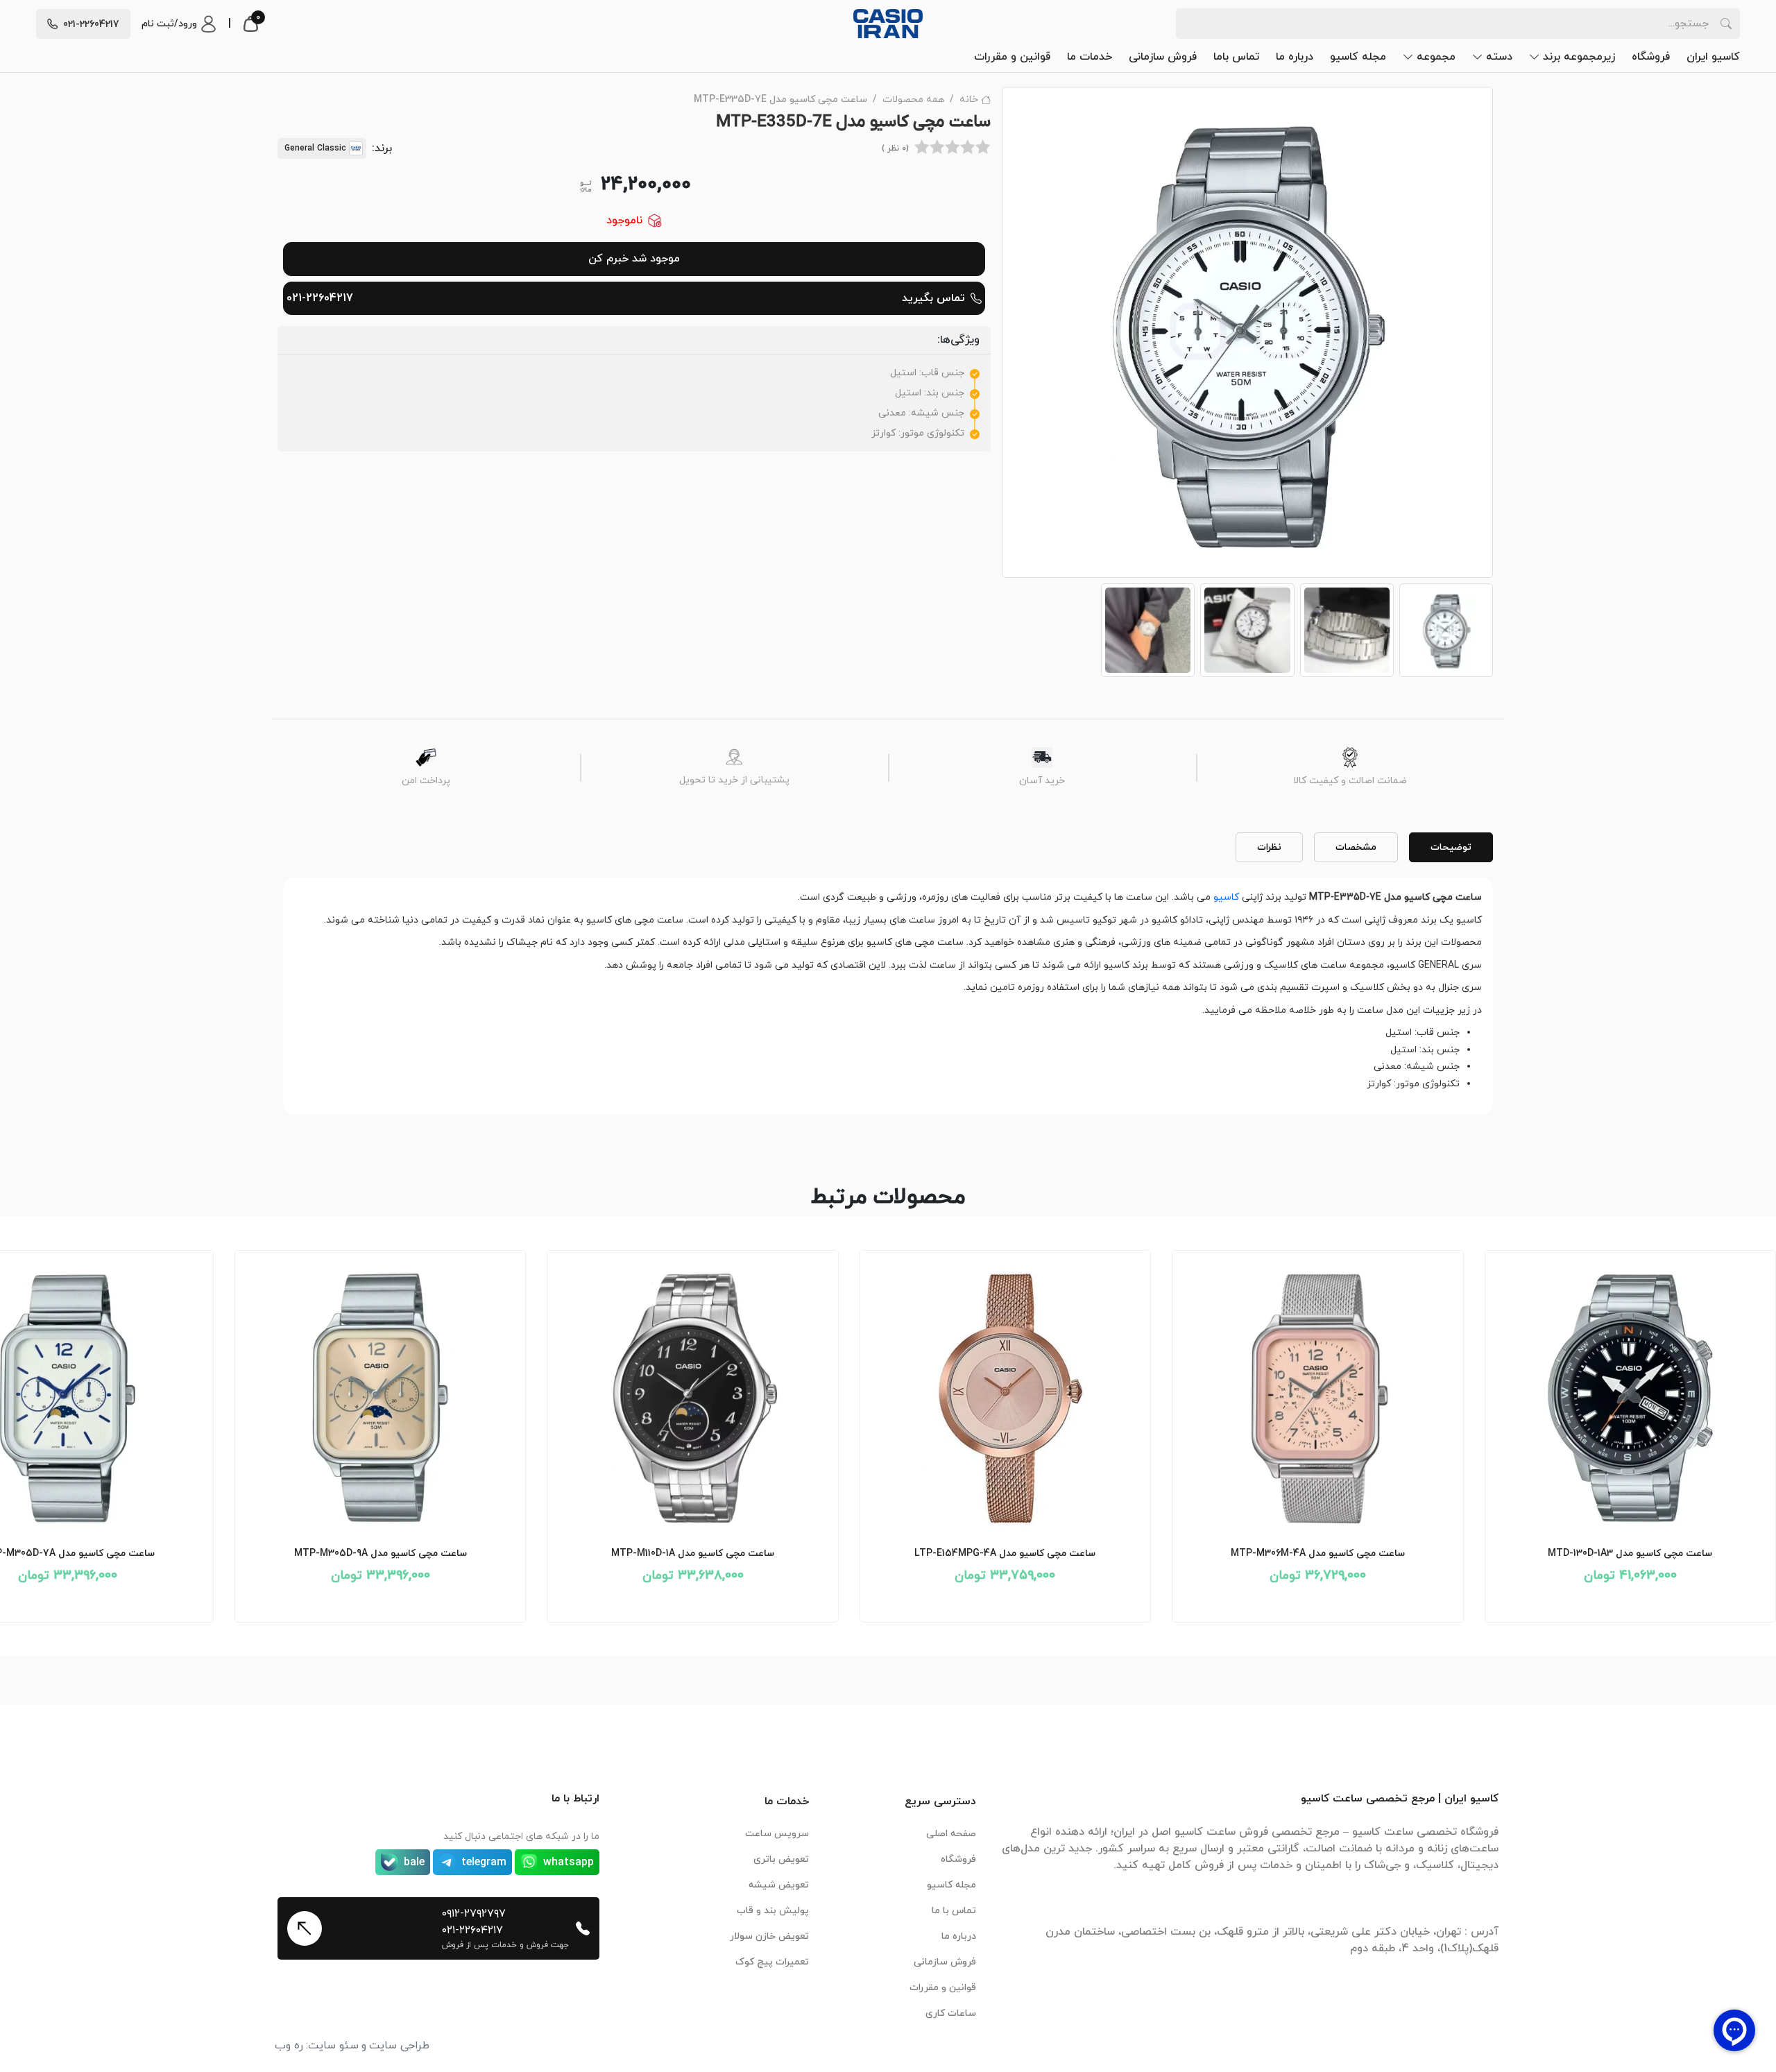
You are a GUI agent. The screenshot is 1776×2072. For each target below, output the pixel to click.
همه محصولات (913, 100)
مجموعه (1436, 57)
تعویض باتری (781, 1859)
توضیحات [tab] (1451, 847)
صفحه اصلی (951, 1834)
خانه (969, 100)
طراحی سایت (399, 2046)
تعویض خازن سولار (769, 1936)
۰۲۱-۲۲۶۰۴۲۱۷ (472, 1930)
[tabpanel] (888, 991)
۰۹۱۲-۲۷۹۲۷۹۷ (474, 1914)
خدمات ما (1090, 57)
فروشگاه (1651, 57)
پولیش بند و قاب (773, 1911)
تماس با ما (954, 1911)
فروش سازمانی (1163, 57)
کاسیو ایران (1713, 57)
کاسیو (1226, 897)
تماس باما (1236, 57)
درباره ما (1295, 57)
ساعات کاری (951, 2013)
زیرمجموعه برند (1579, 57)
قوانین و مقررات (1012, 57)
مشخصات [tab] (1356, 847)
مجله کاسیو (1358, 57)
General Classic (315, 148)
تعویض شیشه (779, 1885)
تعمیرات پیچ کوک (772, 1962)
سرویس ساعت (777, 1834)
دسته (1499, 57)
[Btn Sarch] (1726, 24)
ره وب (289, 2046)
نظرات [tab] (1269, 847)
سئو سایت (333, 2046)
